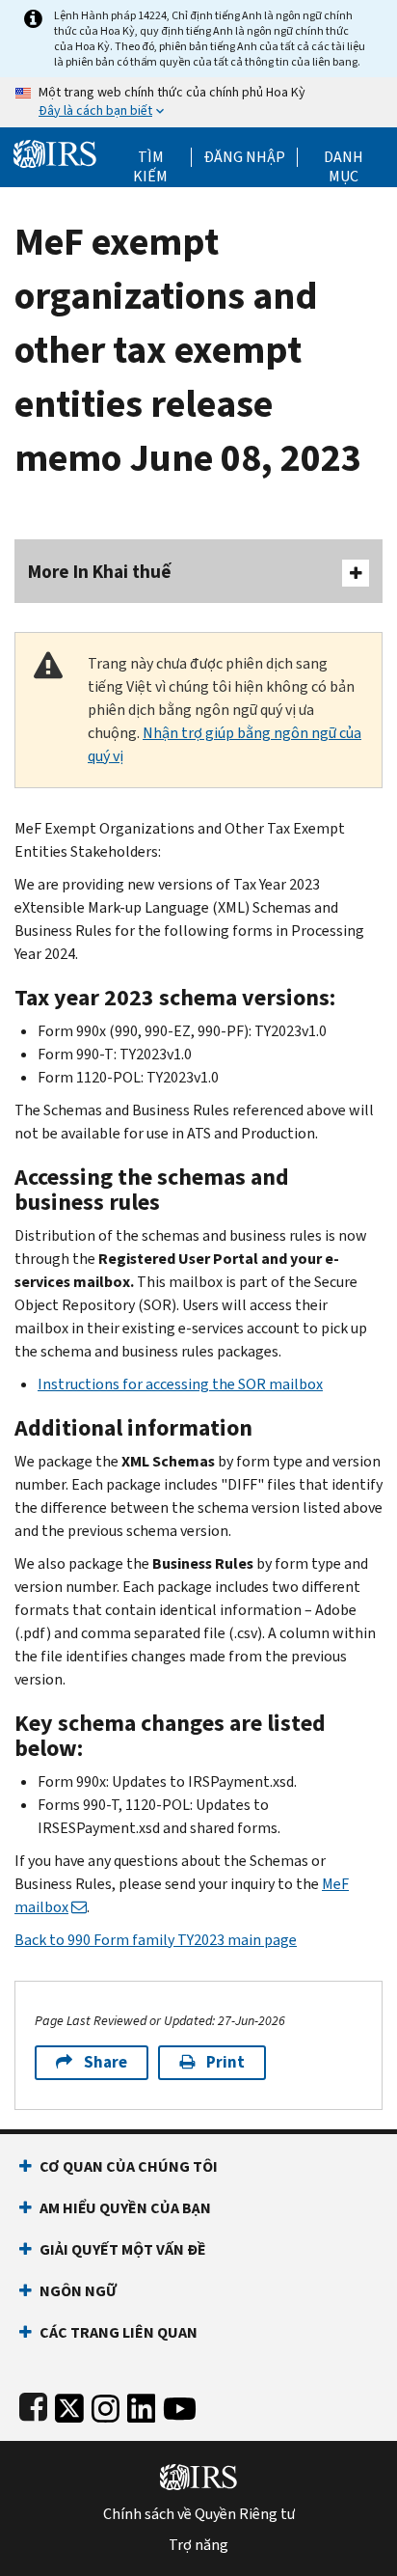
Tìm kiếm (150, 157)
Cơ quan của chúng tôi (129, 2166)
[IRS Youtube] (180, 2405)
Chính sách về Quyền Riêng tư (199, 2514)
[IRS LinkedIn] (142, 2405)
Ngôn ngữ (78, 2291)
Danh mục (344, 157)
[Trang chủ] (55, 152)
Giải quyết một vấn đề (123, 2249)
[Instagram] (106, 2405)
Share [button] (106, 2062)
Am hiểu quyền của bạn (125, 2208)
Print (225, 2062)
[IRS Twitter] (69, 2405)
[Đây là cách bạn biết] (198, 102)
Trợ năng (198, 2545)
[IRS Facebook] (33, 2405)
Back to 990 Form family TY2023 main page (156, 1940)
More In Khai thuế (100, 572)
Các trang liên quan (119, 2332)
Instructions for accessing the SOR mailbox (180, 1384)
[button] (244, 157)
